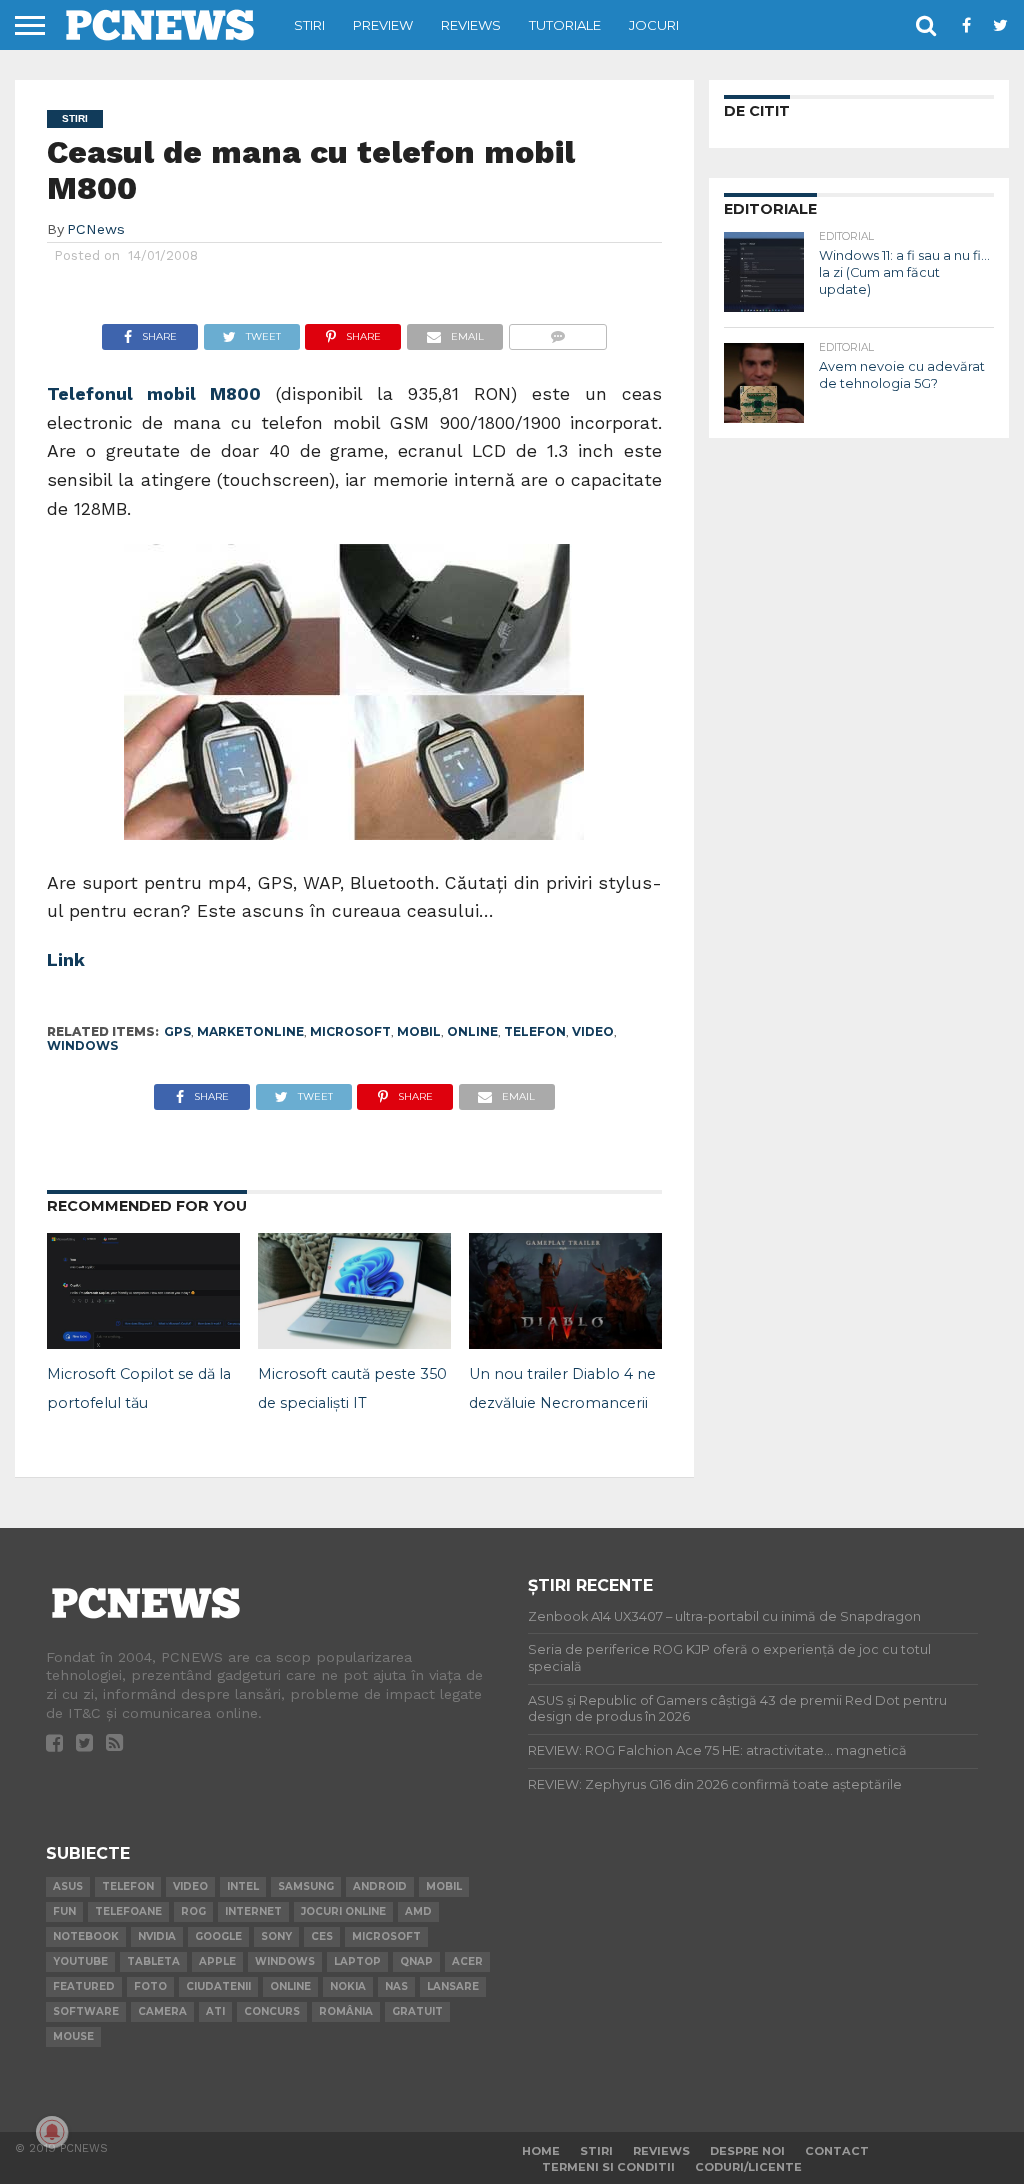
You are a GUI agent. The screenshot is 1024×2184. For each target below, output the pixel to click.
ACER (467, 1961)
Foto (150, 1986)
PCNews (96, 229)
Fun (64, 1911)
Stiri (309, 25)
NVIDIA (157, 1936)
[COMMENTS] (557, 331)
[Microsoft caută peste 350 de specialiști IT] (354, 1343)
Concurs (272, 2011)
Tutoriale (565, 25)
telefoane (128, 1911)
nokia (348, 1986)
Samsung (306, 1886)
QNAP (416, 1961)
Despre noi (747, 2151)
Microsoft (350, 1031)
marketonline (250, 1031)
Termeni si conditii (608, 2167)
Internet (253, 1911)
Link (66, 960)
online (472, 1031)
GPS (177, 1031)
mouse (73, 2036)
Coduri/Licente (748, 2167)
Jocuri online (343, 1911)
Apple (217, 1961)
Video (593, 1031)
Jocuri (654, 25)
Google (218, 1936)
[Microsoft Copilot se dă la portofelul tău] (143, 1343)
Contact (837, 2151)
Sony (276, 1936)
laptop (357, 1961)
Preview (383, 25)
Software (86, 2011)
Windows (82, 1045)
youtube (80, 1961)
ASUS (68, 1886)
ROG (193, 1911)
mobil (419, 1031)
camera (162, 2011)
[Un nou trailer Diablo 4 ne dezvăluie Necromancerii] (565, 1343)
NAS (396, 1986)
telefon (535, 1031)
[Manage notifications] (52, 2132)
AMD (418, 1911)
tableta (153, 1961)
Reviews (471, 25)
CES (322, 1936)
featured (84, 1986)
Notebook (86, 1936)
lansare (453, 1986)
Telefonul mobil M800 (154, 394)
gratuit (417, 2011)
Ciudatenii (218, 1986)
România (346, 2011)
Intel (243, 1886)
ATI (215, 2011)
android (380, 1886)
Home (541, 2151)
